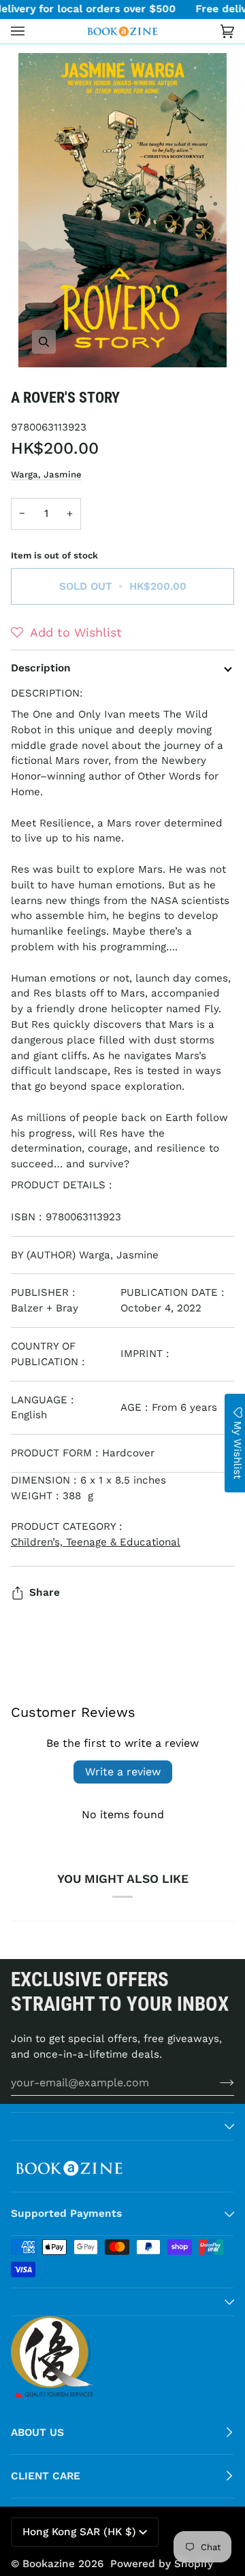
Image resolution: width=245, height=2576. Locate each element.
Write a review (123, 1772)
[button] (66, 633)
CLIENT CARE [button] (46, 2476)
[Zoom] (122, 210)
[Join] (216, 2082)
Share (45, 1592)
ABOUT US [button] (37, 2432)
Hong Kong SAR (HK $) (79, 2532)
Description (41, 668)
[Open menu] (31, 31)
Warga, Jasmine (46, 474)
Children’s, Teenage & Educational (96, 1542)
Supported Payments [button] (66, 2213)
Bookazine (49, 2564)
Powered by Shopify (162, 2564)
